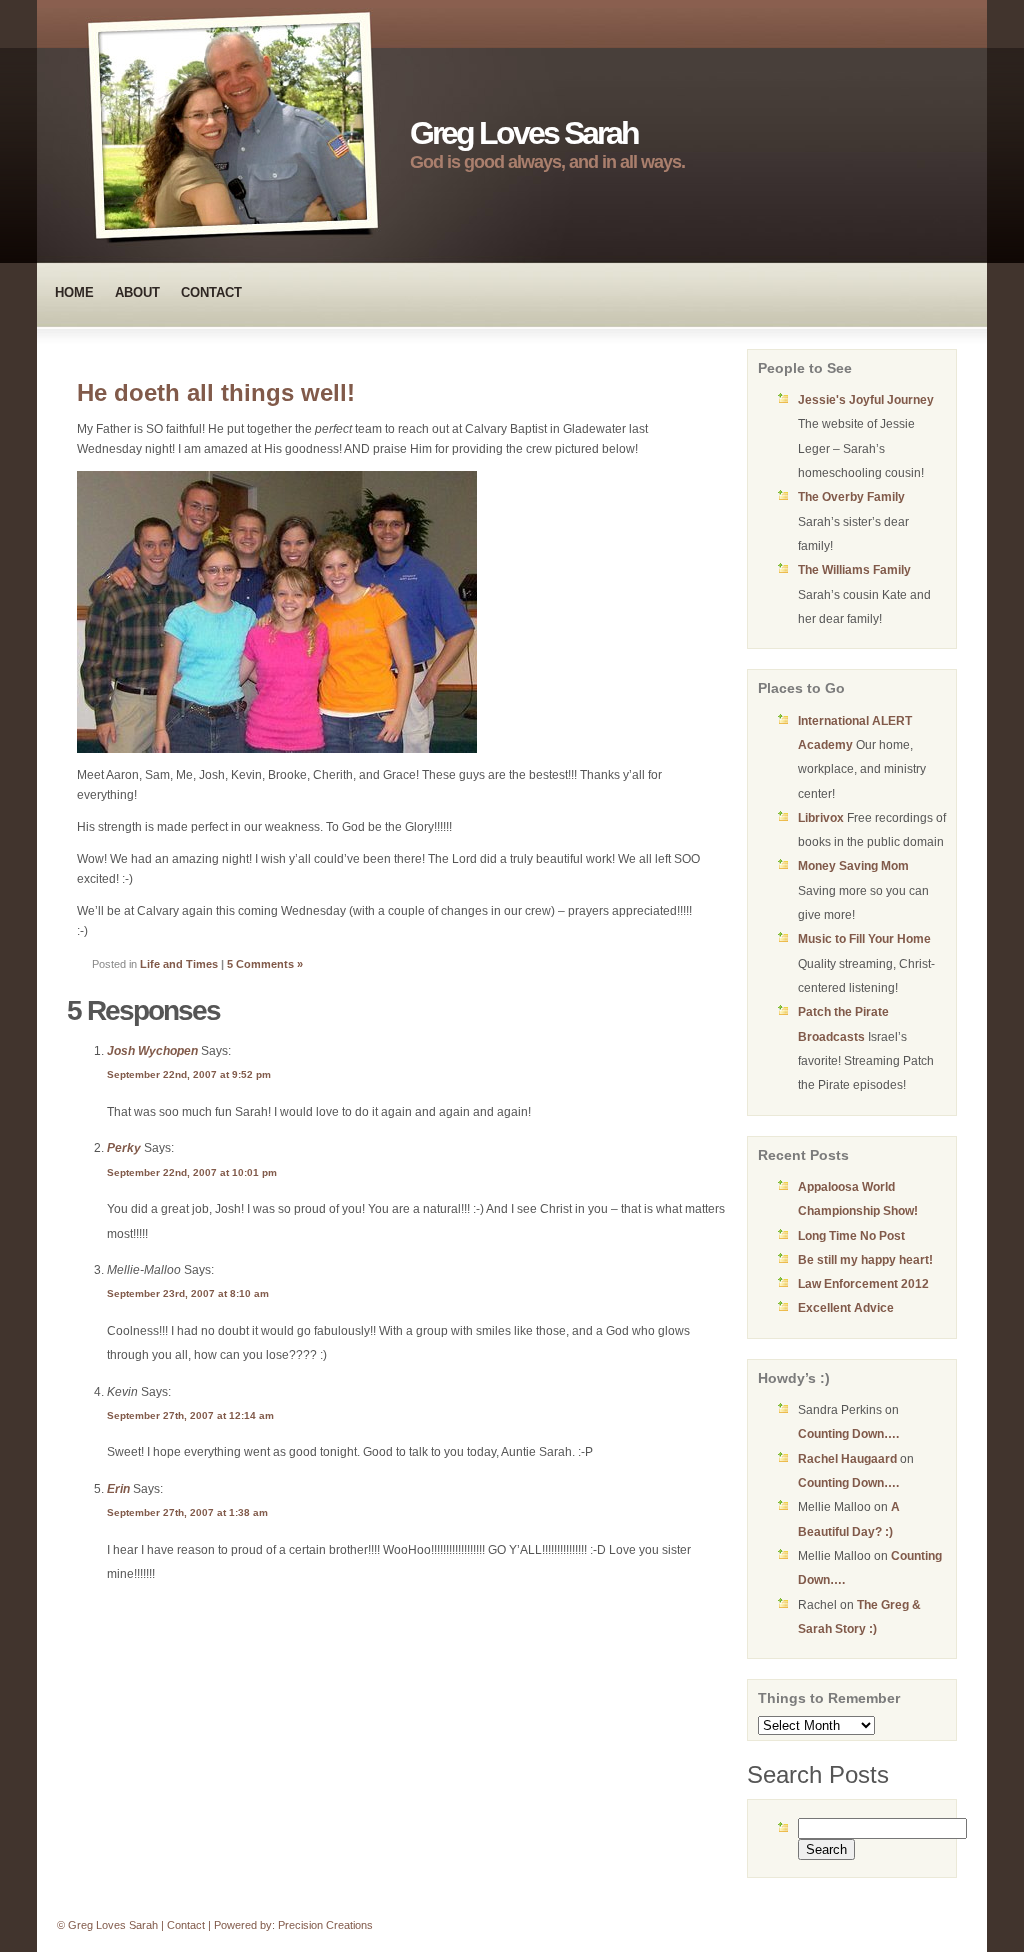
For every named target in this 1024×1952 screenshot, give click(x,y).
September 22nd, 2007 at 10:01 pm (192, 1172)
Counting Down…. (848, 1434)
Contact (211, 292)
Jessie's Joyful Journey (866, 400)
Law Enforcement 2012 (863, 1284)
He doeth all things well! (216, 392)
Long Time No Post (851, 1236)
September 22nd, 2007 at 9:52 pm (189, 1074)
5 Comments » (265, 964)
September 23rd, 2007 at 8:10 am (188, 1293)
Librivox (821, 818)
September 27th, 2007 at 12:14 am (190, 1415)
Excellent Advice (846, 1308)
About (137, 292)
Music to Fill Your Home (864, 939)
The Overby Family (851, 497)
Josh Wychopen (152, 1051)
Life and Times (179, 964)
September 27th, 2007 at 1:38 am (187, 1512)
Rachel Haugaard (847, 1459)
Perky (124, 1148)
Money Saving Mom (853, 866)
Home (74, 292)
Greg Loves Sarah (524, 133)
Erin (118, 1489)
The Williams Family (854, 570)
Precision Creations (325, 1925)
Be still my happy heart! (865, 1260)
